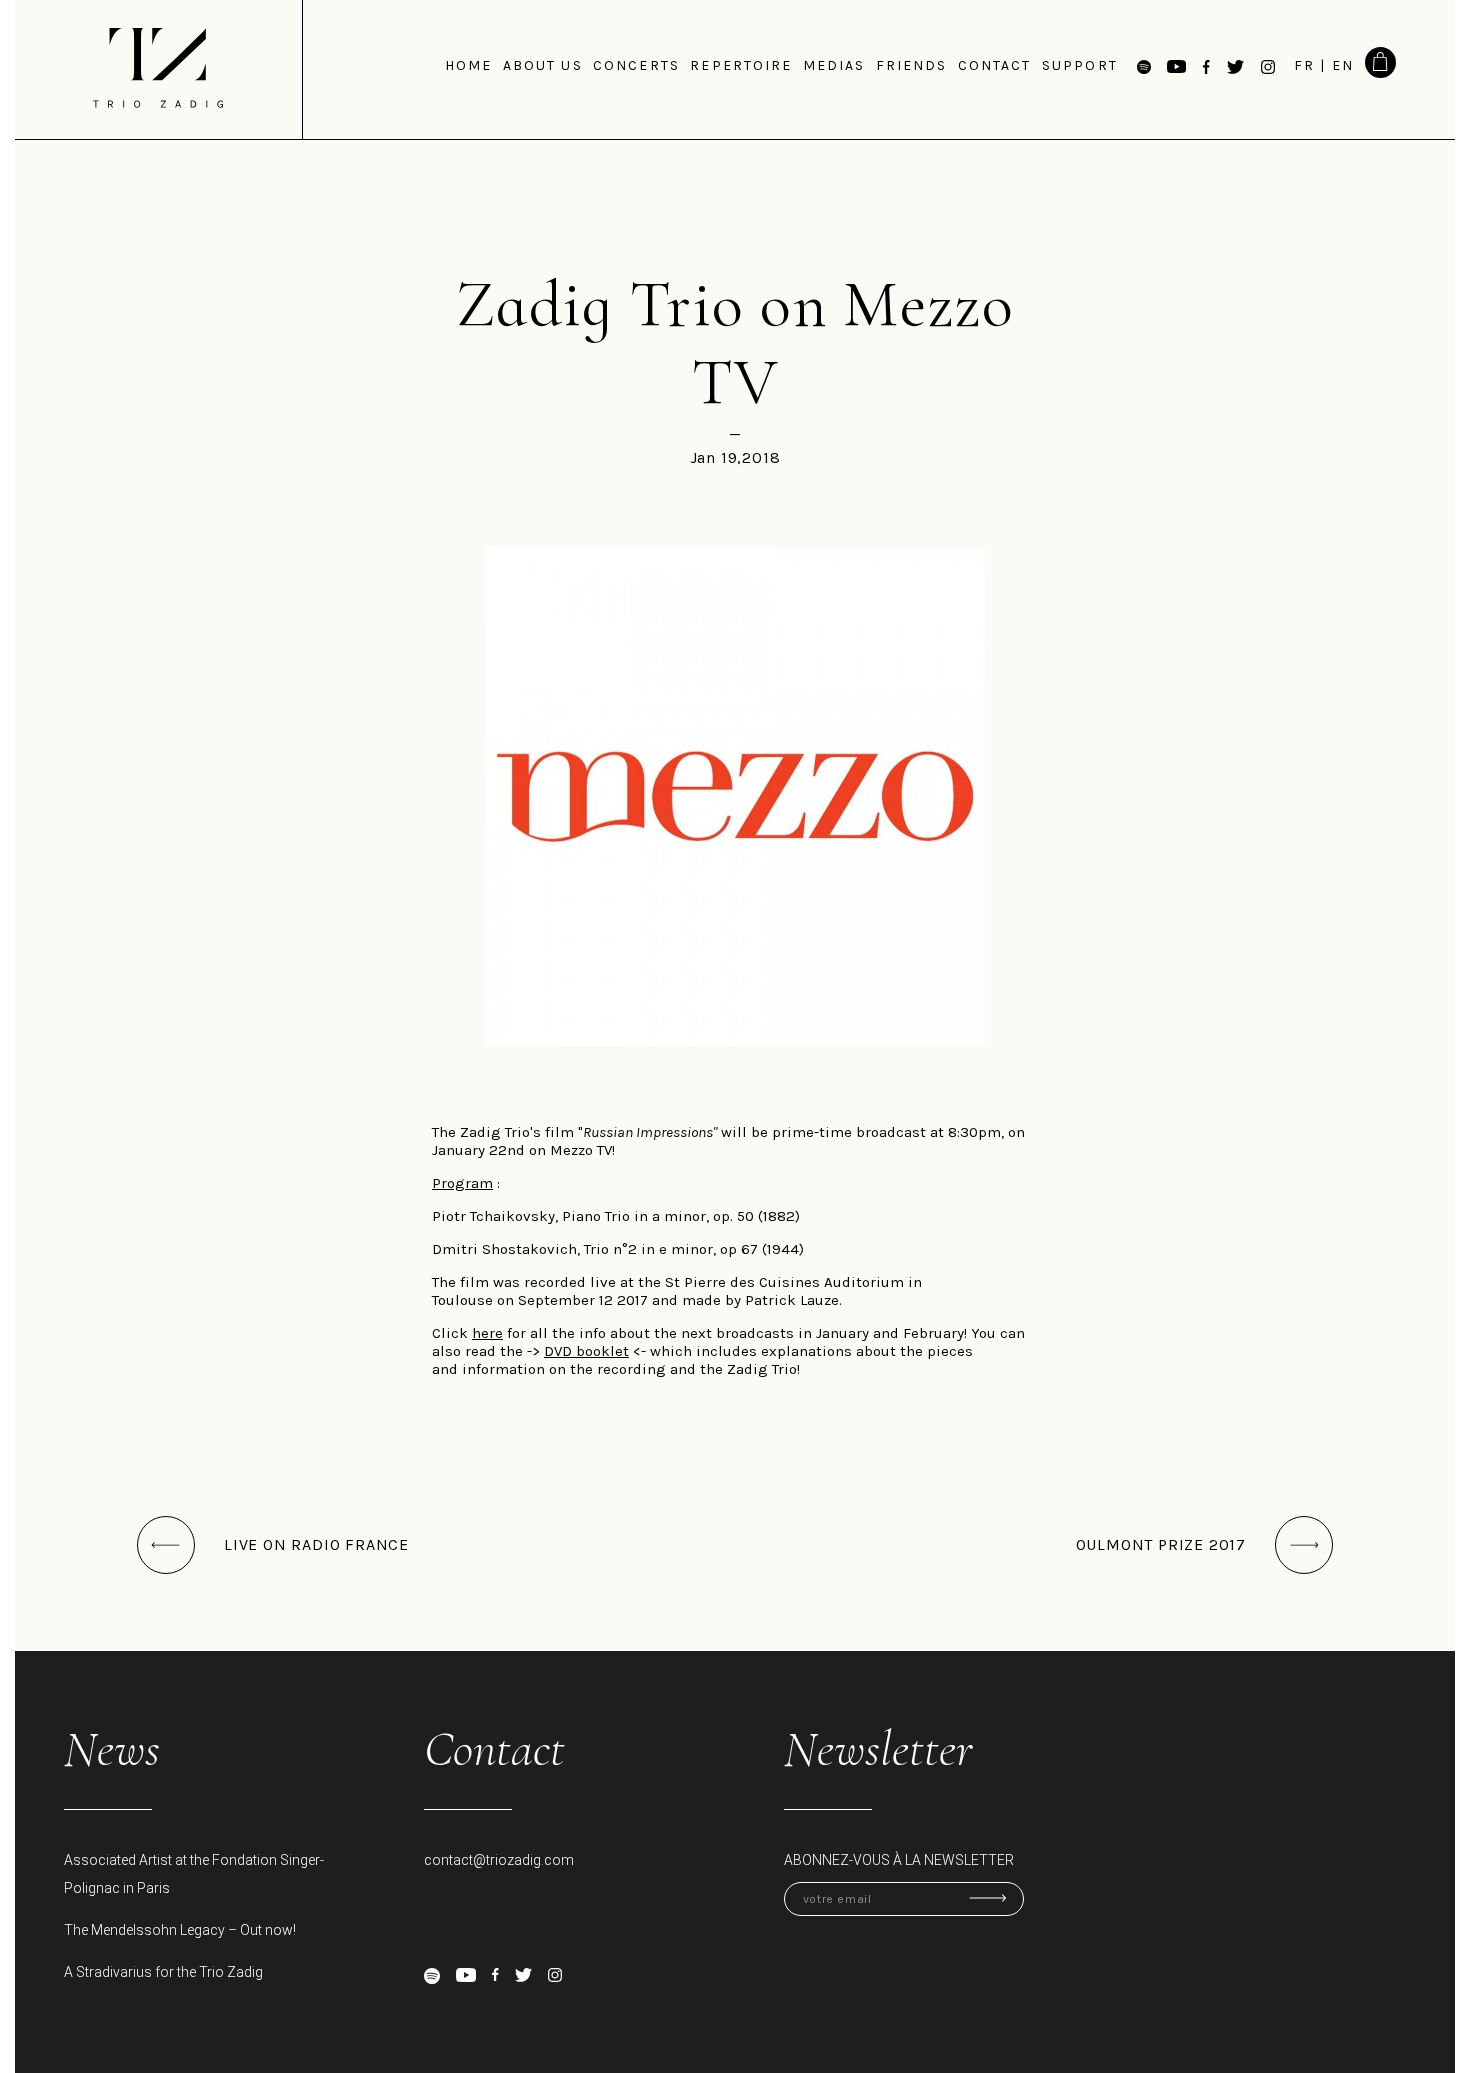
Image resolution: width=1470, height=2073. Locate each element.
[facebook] (495, 1974)
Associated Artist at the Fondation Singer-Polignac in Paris (194, 1874)
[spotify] (432, 1976)
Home (468, 65)
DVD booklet (586, 1351)
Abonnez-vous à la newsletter (899, 1860)
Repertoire (741, 65)
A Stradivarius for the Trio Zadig (163, 1972)
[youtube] (466, 1975)
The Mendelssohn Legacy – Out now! (180, 1930)
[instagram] (555, 1975)
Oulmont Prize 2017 (1161, 1544)
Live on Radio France (316, 1544)
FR (1304, 65)
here (487, 1333)
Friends (912, 65)
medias (834, 65)
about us (543, 65)
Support (1080, 65)
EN (1343, 65)
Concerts (636, 65)
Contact (995, 65)
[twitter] (523, 1975)
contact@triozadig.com (499, 1860)
